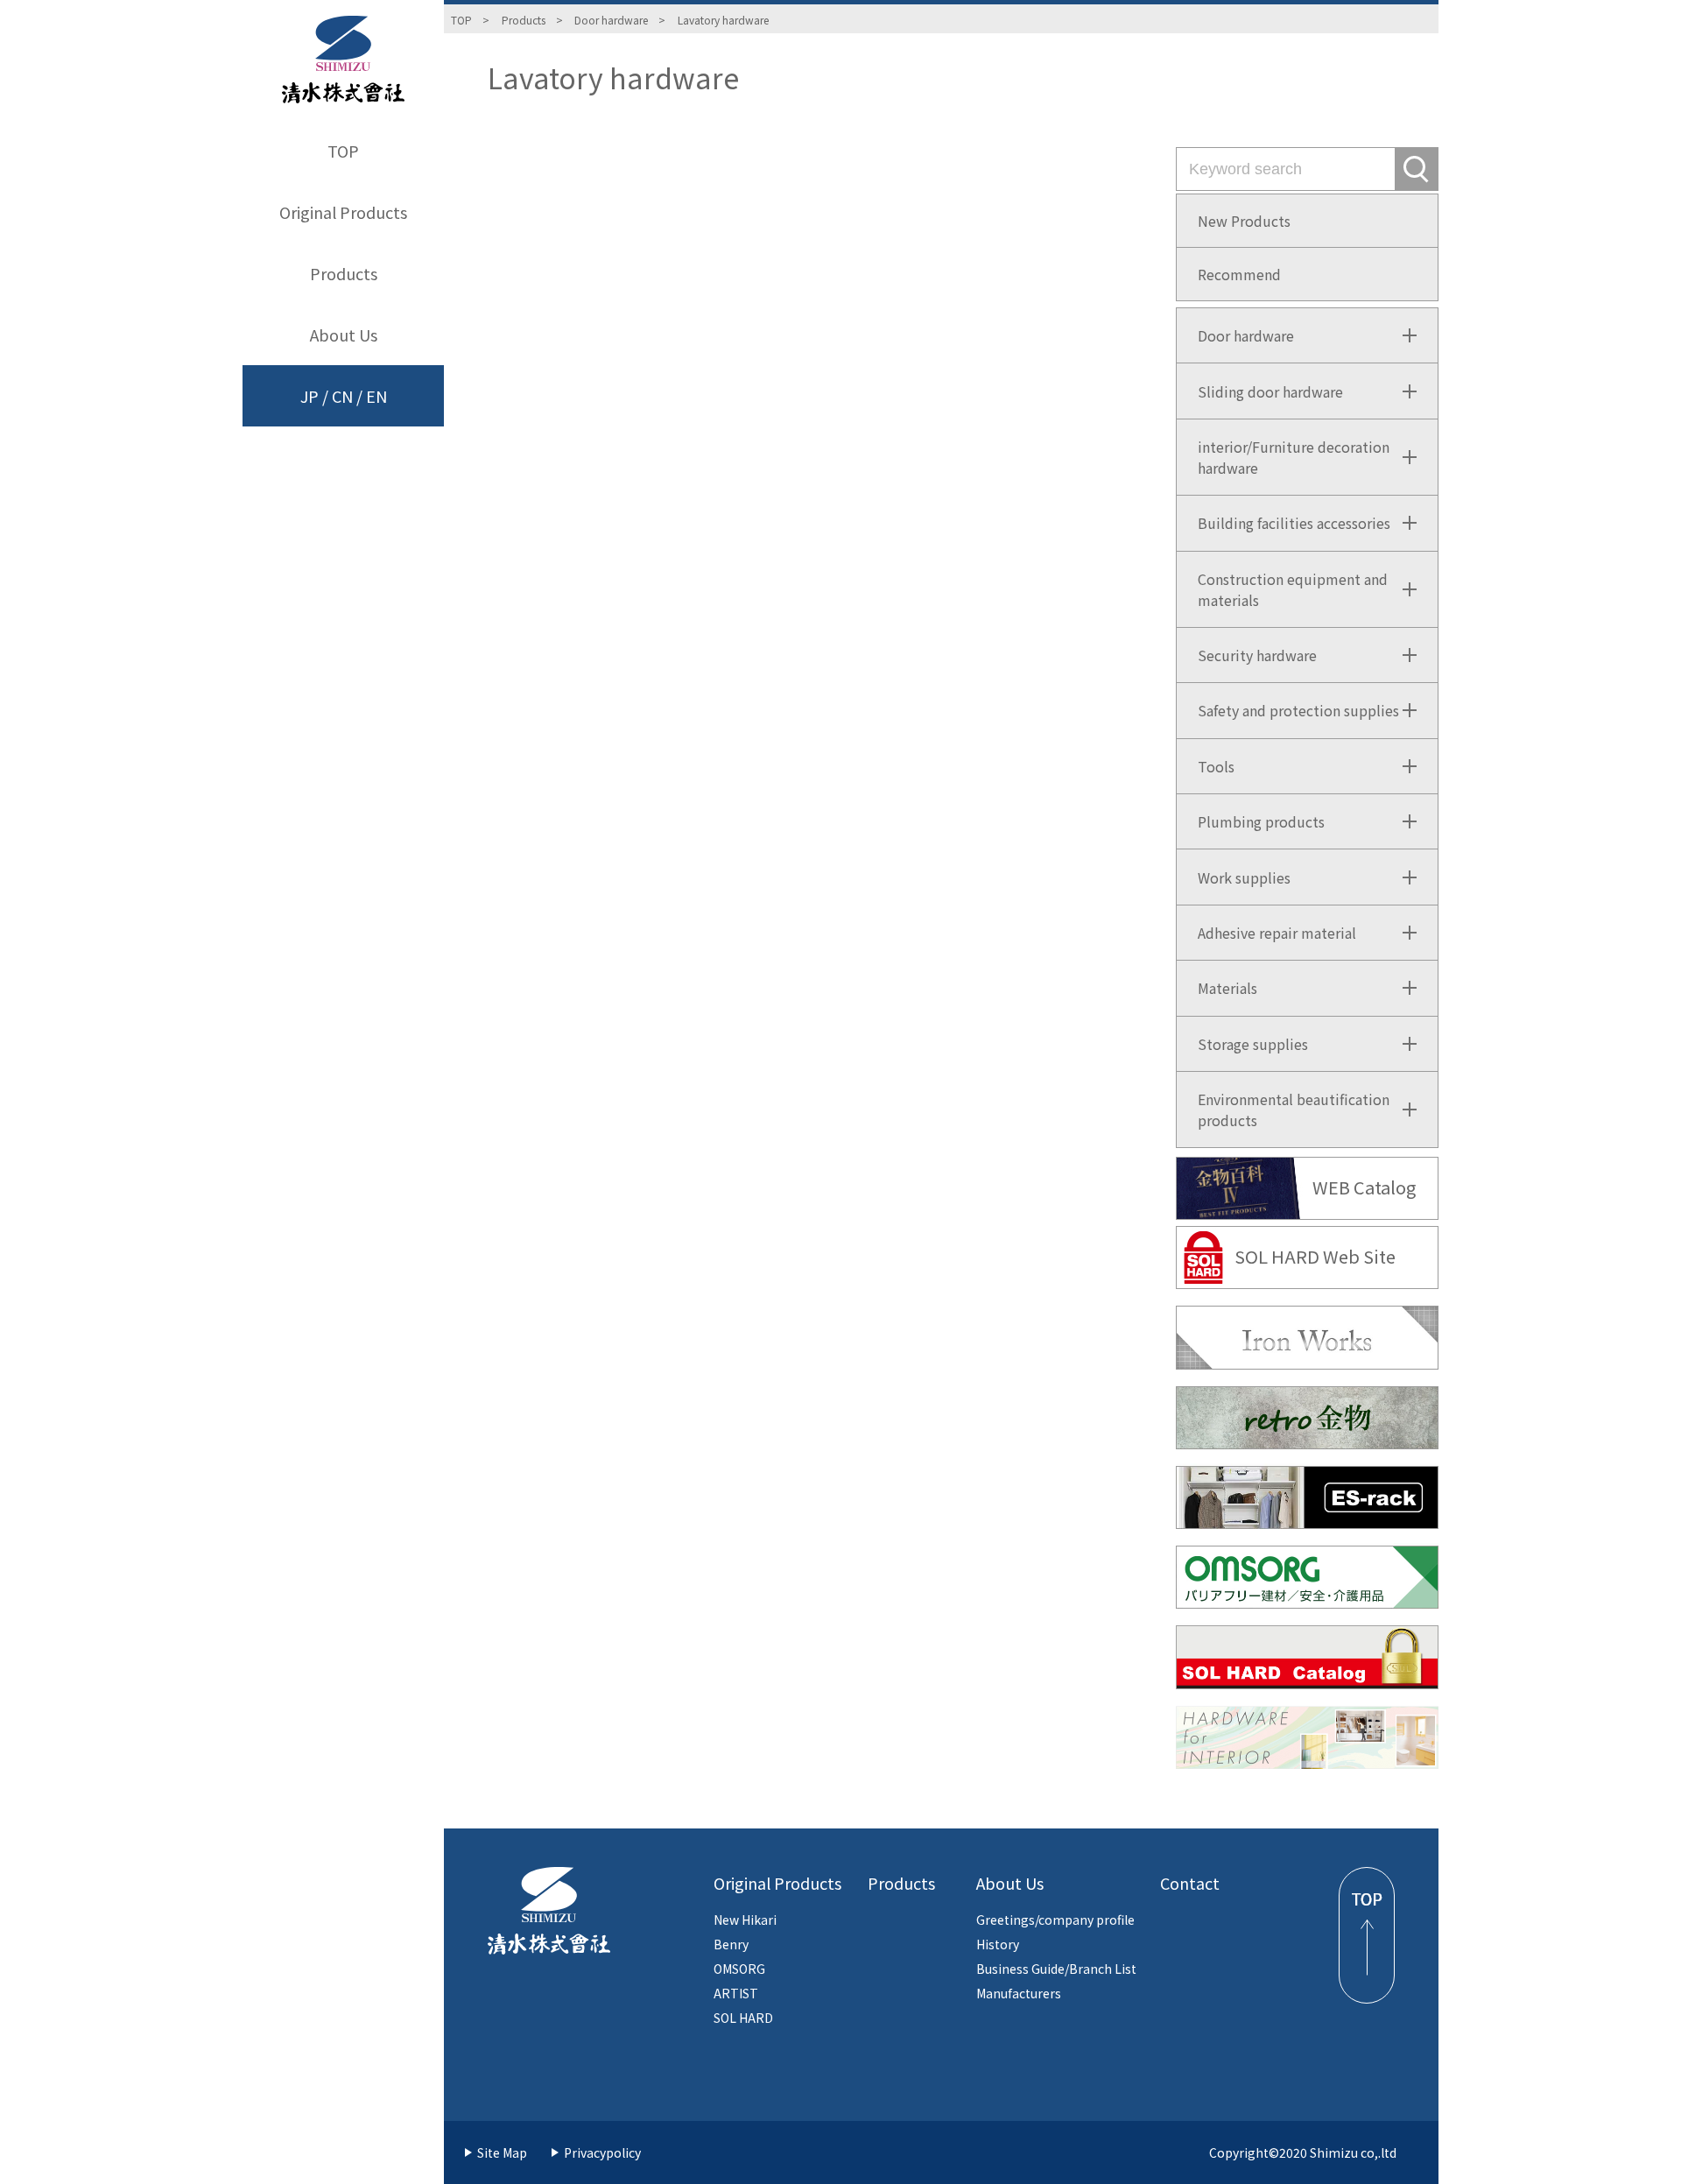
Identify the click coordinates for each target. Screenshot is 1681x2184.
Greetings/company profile (1055, 1920)
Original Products (343, 212)
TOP (343, 151)
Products (344, 273)
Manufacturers (1019, 1993)
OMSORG (739, 1969)
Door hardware (611, 20)
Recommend (1239, 274)
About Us (344, 335)
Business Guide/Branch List (1056, 1969)
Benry (731, 1944)
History (998, 1944)
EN (376, 396)
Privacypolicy (602, 2152)
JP (309, 396)
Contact (1190, 1883)
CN (342, 396)
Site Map (502, 2152)
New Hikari (745, 1920)
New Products (1244, 221)
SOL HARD (743, 2018)
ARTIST (736, 1993)
